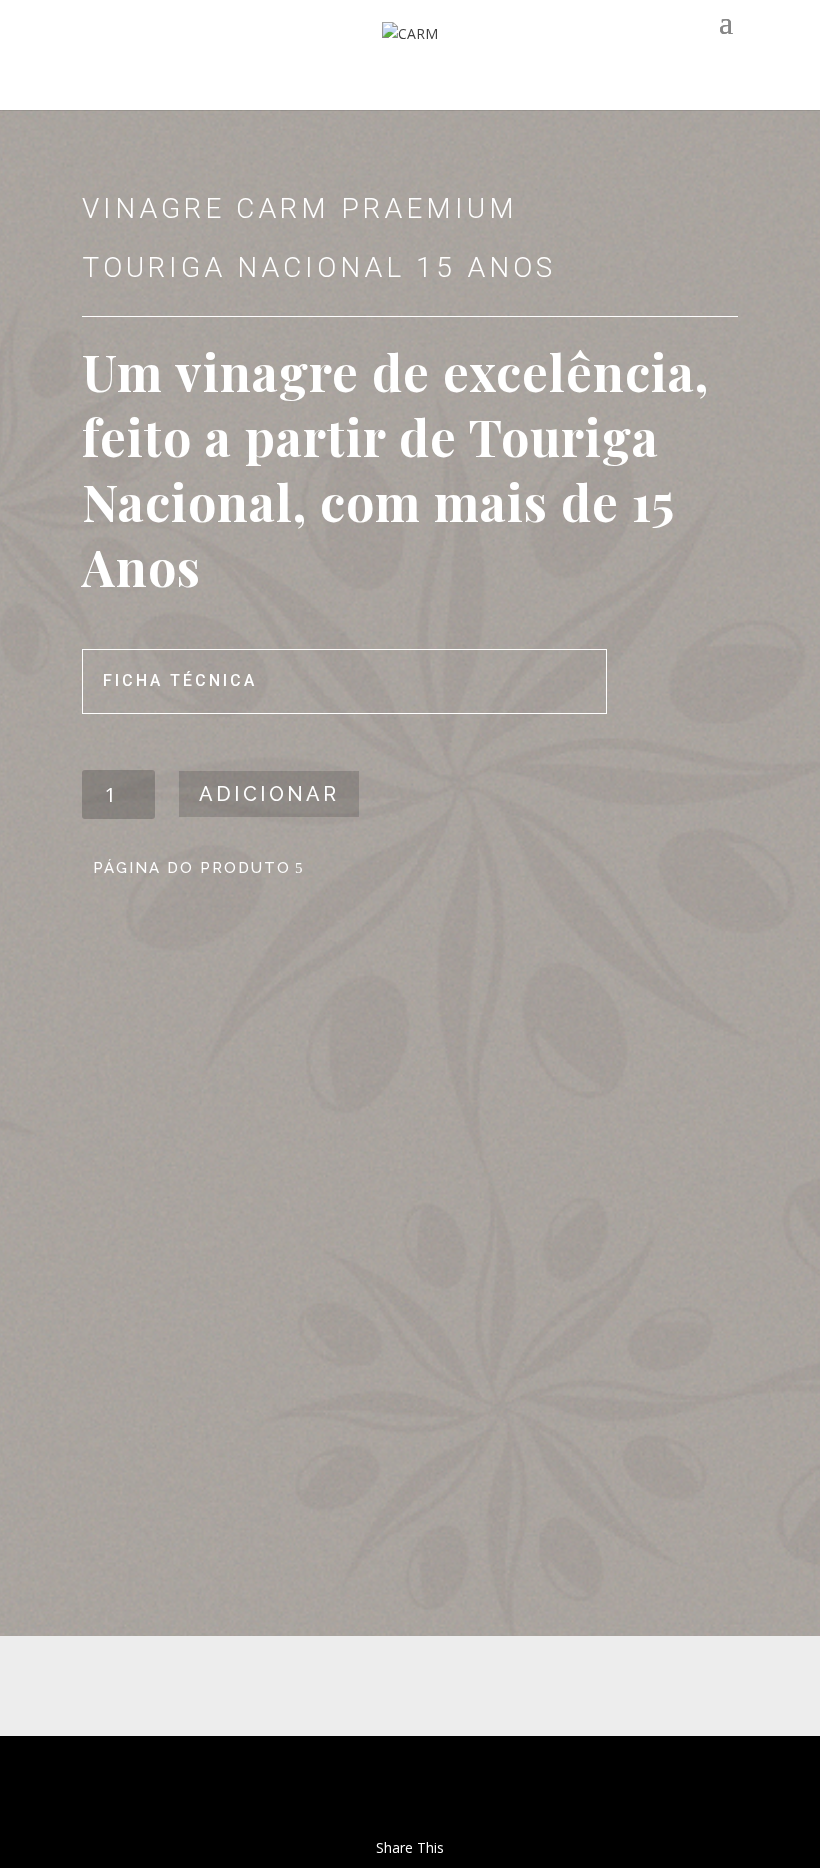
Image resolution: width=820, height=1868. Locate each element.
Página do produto (192, 868)
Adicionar (269, 794)
